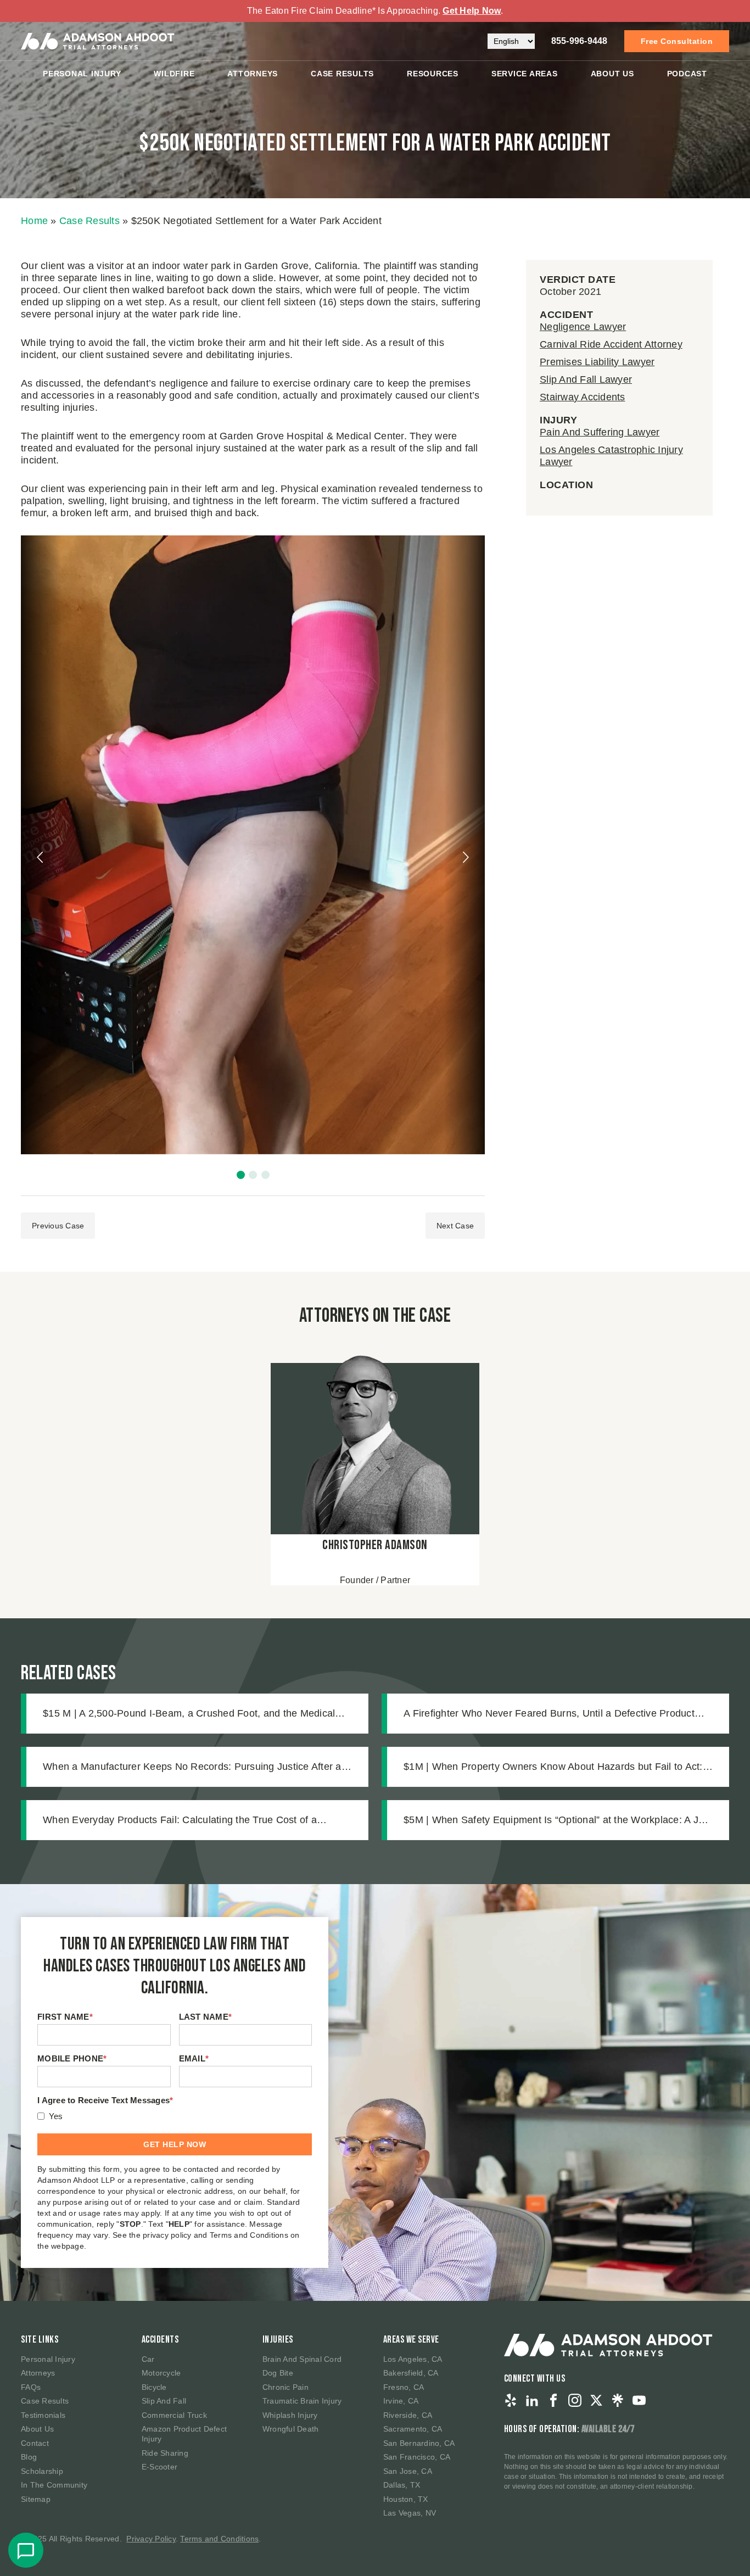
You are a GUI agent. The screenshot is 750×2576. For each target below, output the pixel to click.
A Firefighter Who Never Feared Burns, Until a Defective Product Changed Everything (549, 1714)
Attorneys (253, 74)
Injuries (278, 2340)
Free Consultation (677, 41)
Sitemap (36, 2499)
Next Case (455, 1226)
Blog (29, 2457)
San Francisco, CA (417, 2457)
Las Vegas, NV (410, 2513)
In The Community (54, 2485)
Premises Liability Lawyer (597, 362)
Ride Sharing (165, 2453)
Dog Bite (278, 2373)
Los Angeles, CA (413, 2359)
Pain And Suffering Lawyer (600, 432)
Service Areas (525, 74)
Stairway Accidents (583, 397)
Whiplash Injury (290, 2415)
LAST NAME (206, 2017)
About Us (612, 74)
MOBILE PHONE (72, 2058)
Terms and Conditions (219, 2539)
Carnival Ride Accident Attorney (611, 344)
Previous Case (58, 1226)
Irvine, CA (401, 2401)
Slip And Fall (164, 2401)
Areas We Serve (411, 2340)
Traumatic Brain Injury (302, 2401)
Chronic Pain (286, 2387)
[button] (241, 1175)
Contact (35, 2443)
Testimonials (43, 2415)
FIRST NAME (65, 2017)
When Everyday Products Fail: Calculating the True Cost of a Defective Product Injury (180, 1821)
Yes (56, 2116)
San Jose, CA (408, 2471)
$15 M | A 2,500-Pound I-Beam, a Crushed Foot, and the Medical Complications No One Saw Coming (189, 1714)
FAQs (31, 2387)
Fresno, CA (404, 2387)
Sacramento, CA (413, 2429)
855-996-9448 (580, 41)
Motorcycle (161, 2373)
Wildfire (174, 74)
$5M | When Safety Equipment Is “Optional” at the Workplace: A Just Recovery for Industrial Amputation (558, 1821)
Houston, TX (406, 2499)
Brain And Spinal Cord (302, 2359)
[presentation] (41, 857)
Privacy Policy (151, 2539)
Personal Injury (82, 74)
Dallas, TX (402, 2485)
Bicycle (154, 2387)
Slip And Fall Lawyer (586, 379)
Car (148, 2359)
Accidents (160, 2340)
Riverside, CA (408, 2415)
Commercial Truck (174, 2415)
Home (34, 221)
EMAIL (194, 2058)
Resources (433, 74)
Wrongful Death (291, 2429)
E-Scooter (159, 2467)
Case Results (342, 74)
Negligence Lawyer (583, 327)
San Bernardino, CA (419, 2443)
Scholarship (42, 2471)
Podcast (687, 74)
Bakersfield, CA (411, 2373)
